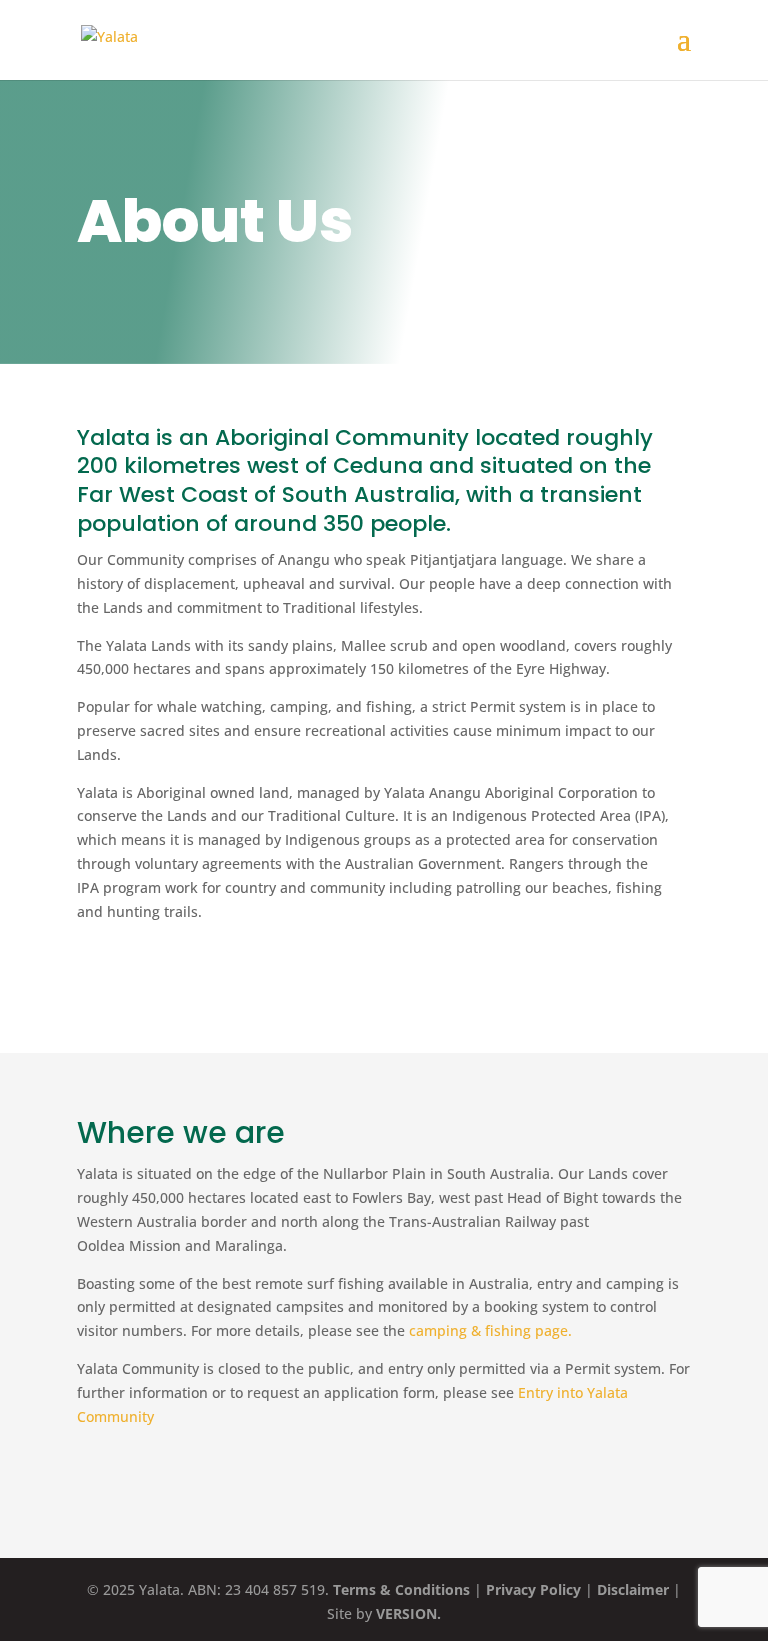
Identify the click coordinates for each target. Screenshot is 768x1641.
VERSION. (408, 1613)
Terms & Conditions (401, 1589)
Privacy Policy (533, 1589)
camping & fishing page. (490, 1330)
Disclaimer (633, 1589)
